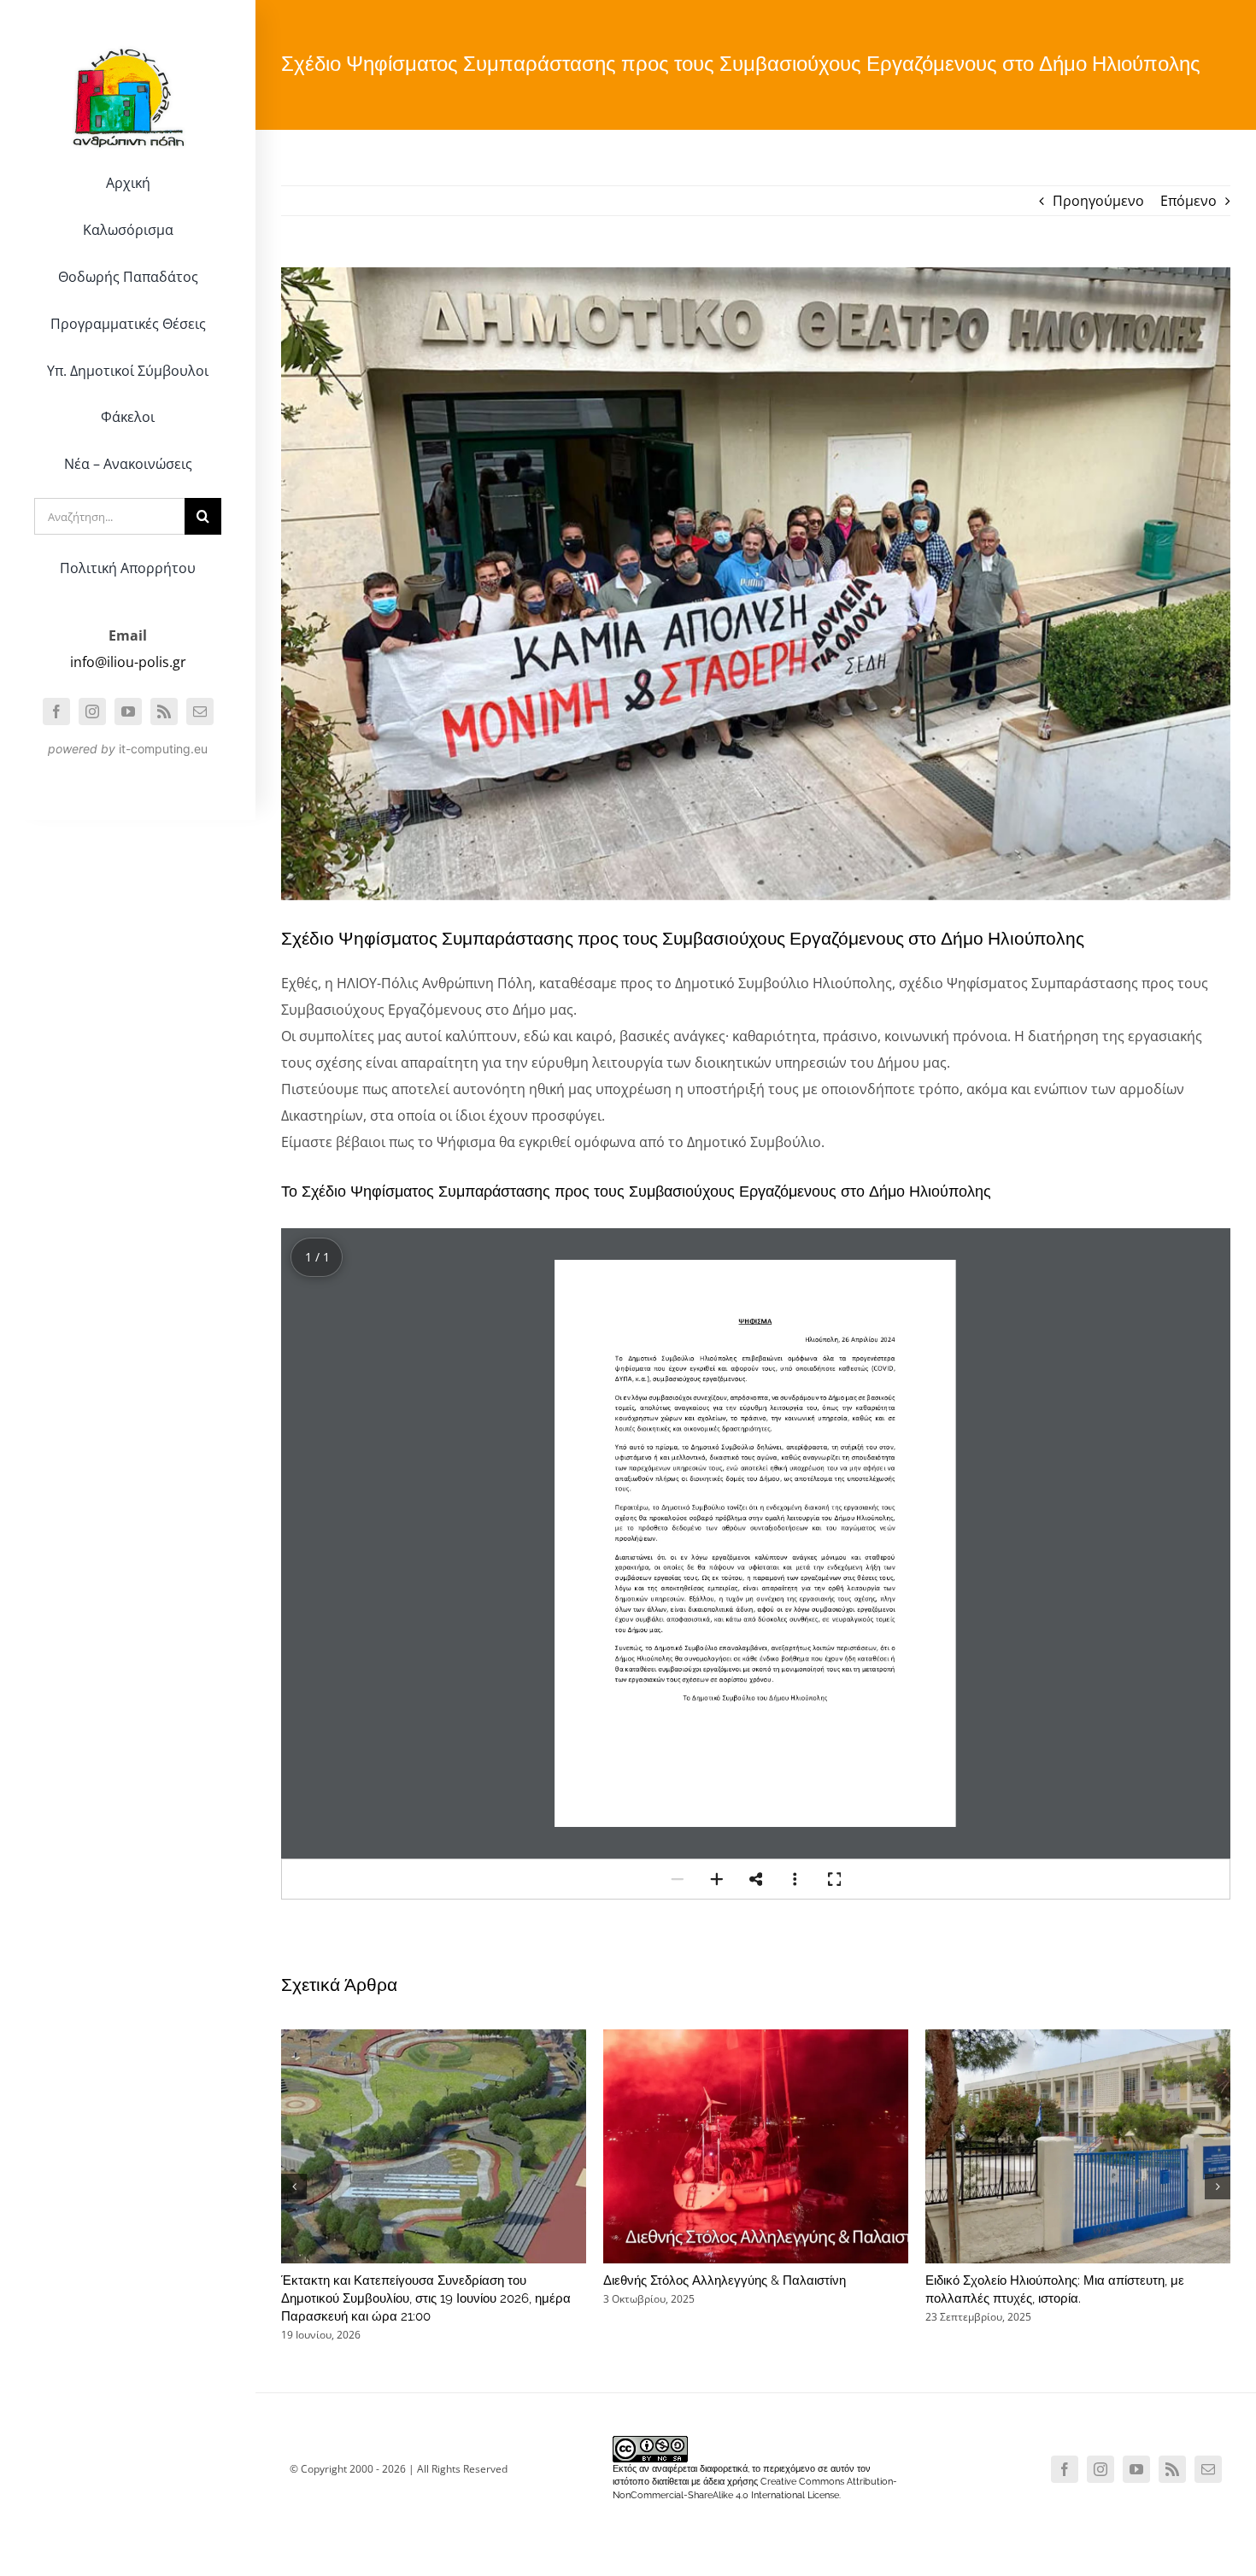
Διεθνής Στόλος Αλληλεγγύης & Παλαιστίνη (725, 2280)
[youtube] (128, 711)
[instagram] (92, 711)
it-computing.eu (163, 749)
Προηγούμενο (1098, 201)
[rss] (164, 711)
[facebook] (56, 711)
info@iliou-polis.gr (128, 662)
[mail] (200, 711)
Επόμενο (1189, 201)
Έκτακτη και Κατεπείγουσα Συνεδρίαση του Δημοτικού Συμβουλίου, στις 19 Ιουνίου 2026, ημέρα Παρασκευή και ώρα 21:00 (426, 2298)
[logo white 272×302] (128, 38)
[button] (678, 1879)
